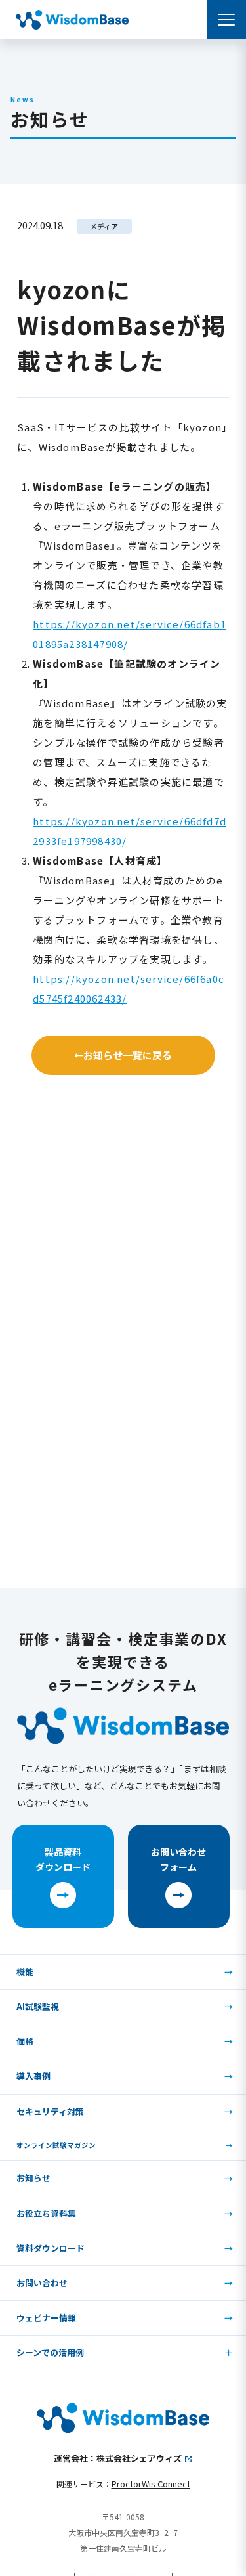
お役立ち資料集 (46, 2213)
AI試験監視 (38, 2006)
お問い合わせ (42, 2283)
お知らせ (33, 2178)
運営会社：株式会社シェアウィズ (118, 2458)
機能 (25, 1972)
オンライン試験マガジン (56, 2145)
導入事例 (33, 2076)
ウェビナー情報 (46, 2318)
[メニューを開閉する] (226, 20)
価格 (25, 2041)
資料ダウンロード (51, 2248)
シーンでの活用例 (50, 2352)
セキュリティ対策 (50, 2111)
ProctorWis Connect (151, 2484)
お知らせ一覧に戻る (128, 1055)
